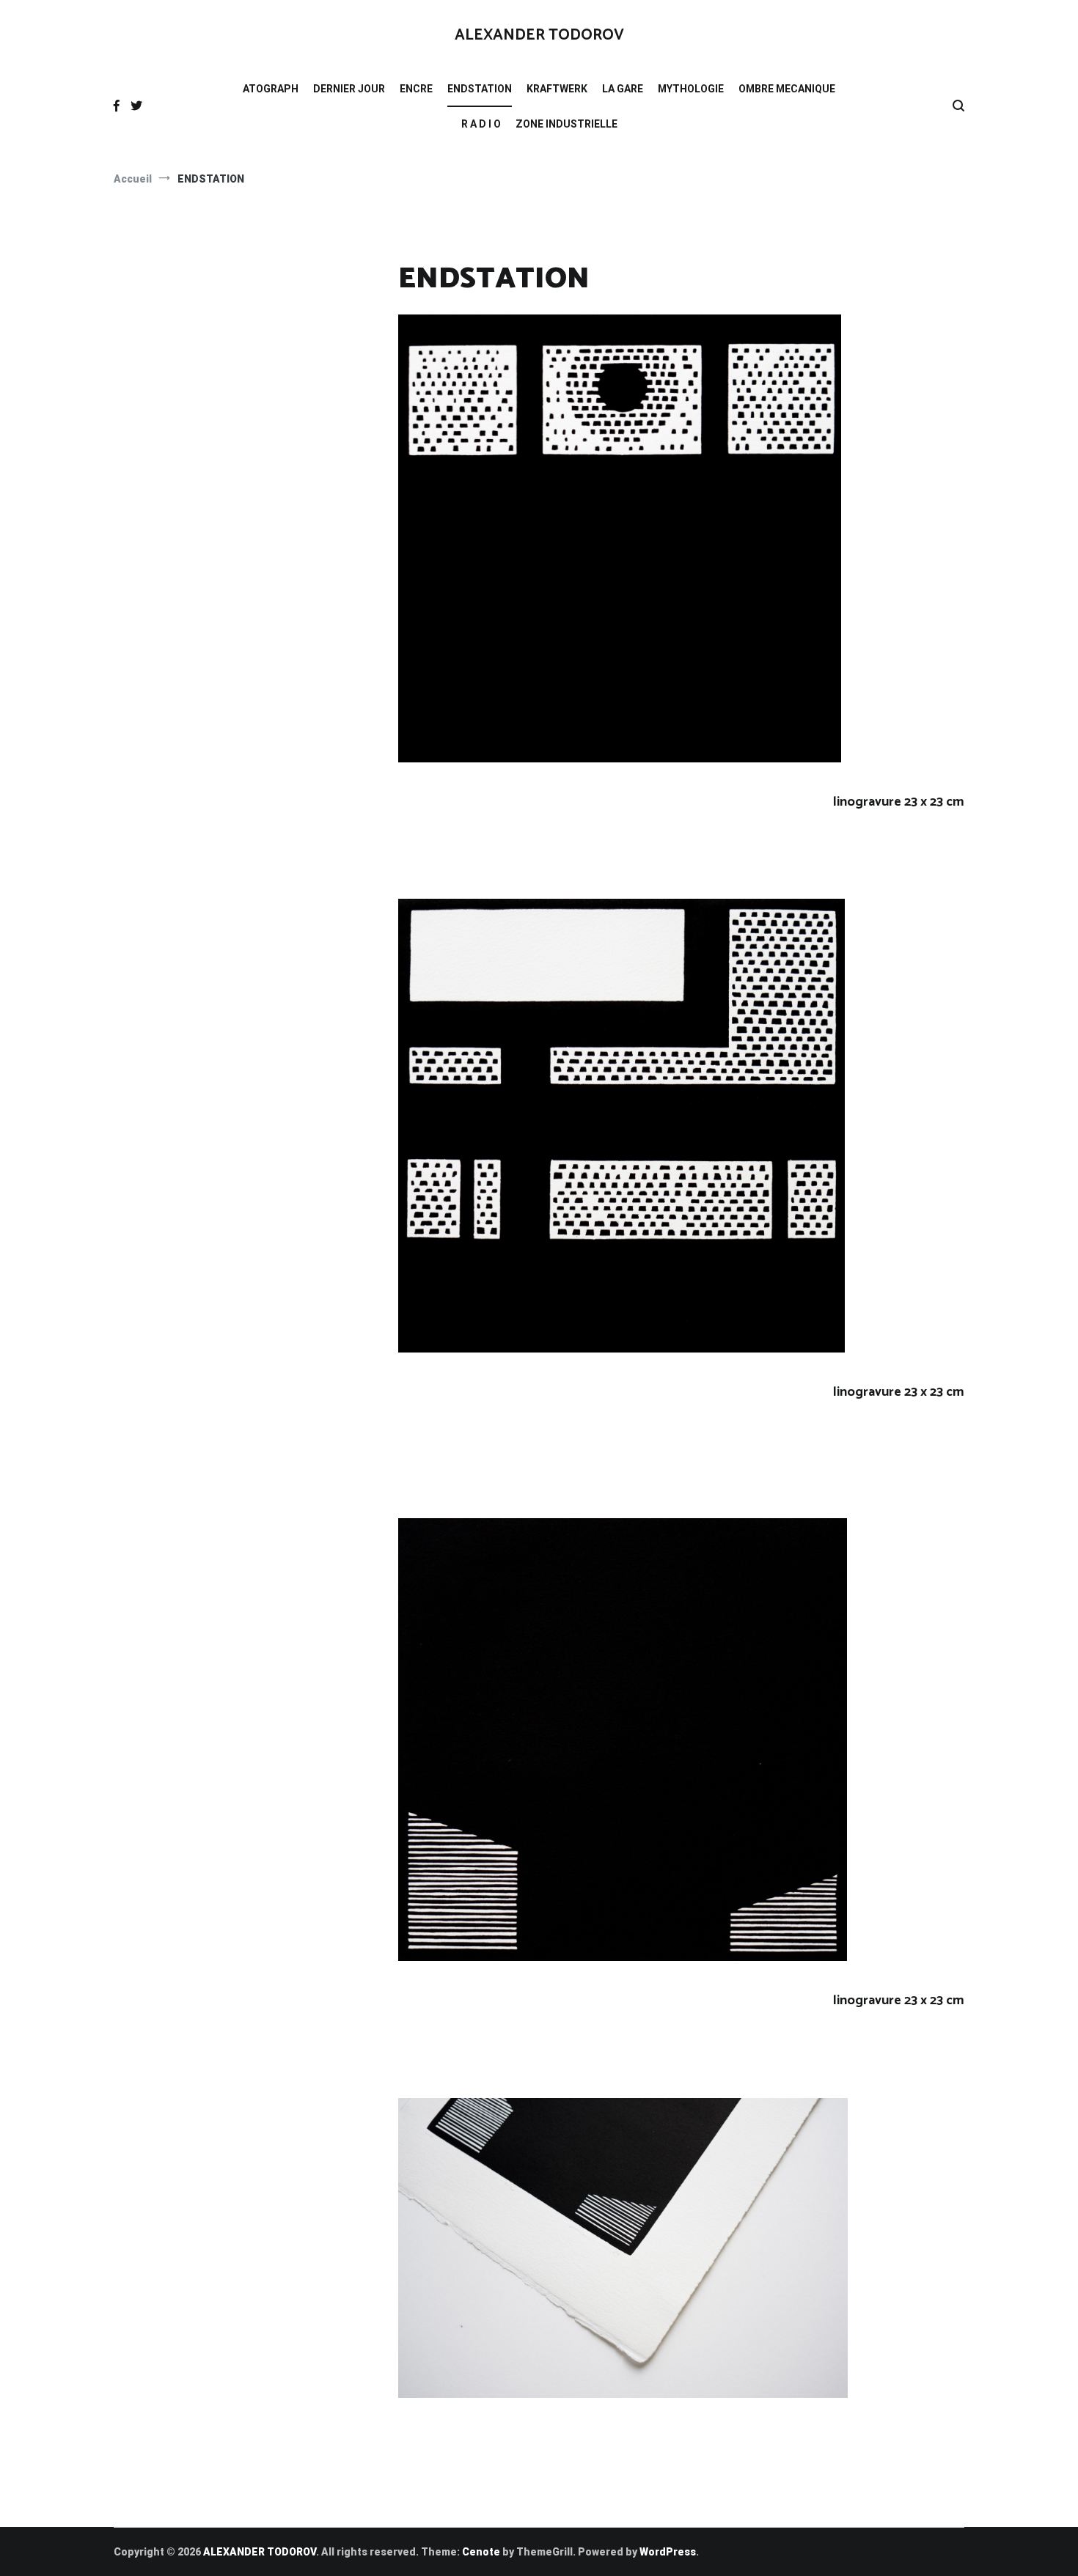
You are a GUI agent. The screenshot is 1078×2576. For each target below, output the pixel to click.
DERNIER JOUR (349, 89)
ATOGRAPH (271, 89)
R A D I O (481, 124)
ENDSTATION (480, 89)
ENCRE (416, 89)
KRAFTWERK (557, 89)
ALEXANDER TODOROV (539, 35)
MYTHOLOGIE (691, 89)
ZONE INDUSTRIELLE (566, 124)
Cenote (481, 2552)
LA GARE (623, 89)
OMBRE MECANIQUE (787, 89)
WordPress (668, 2552)
